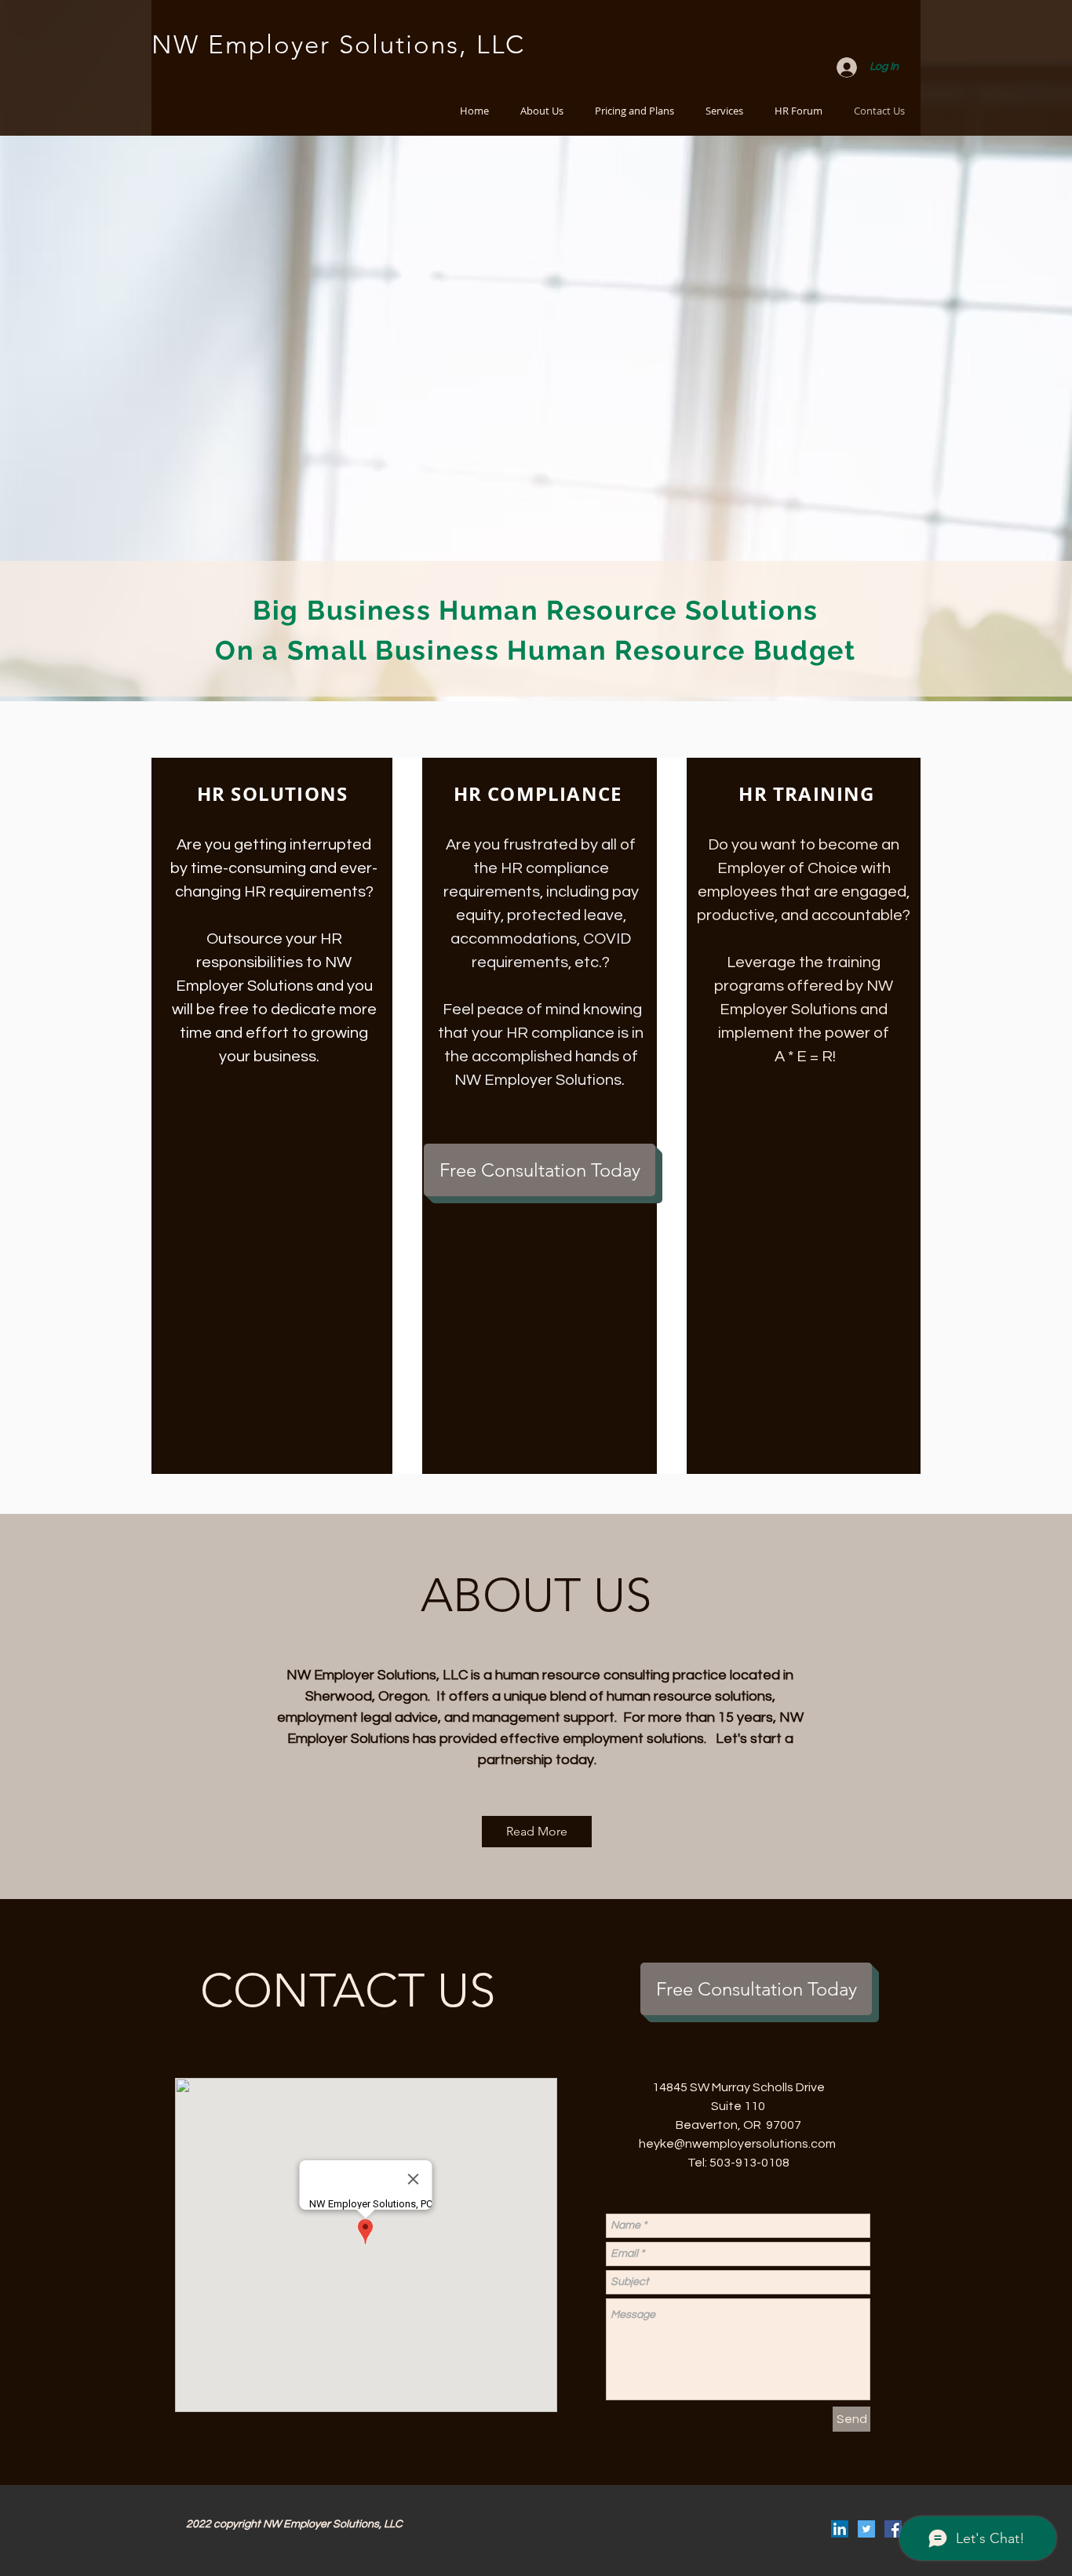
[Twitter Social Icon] (866, 2529)
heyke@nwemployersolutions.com (737, 2144)
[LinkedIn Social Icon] (840, 2529)
